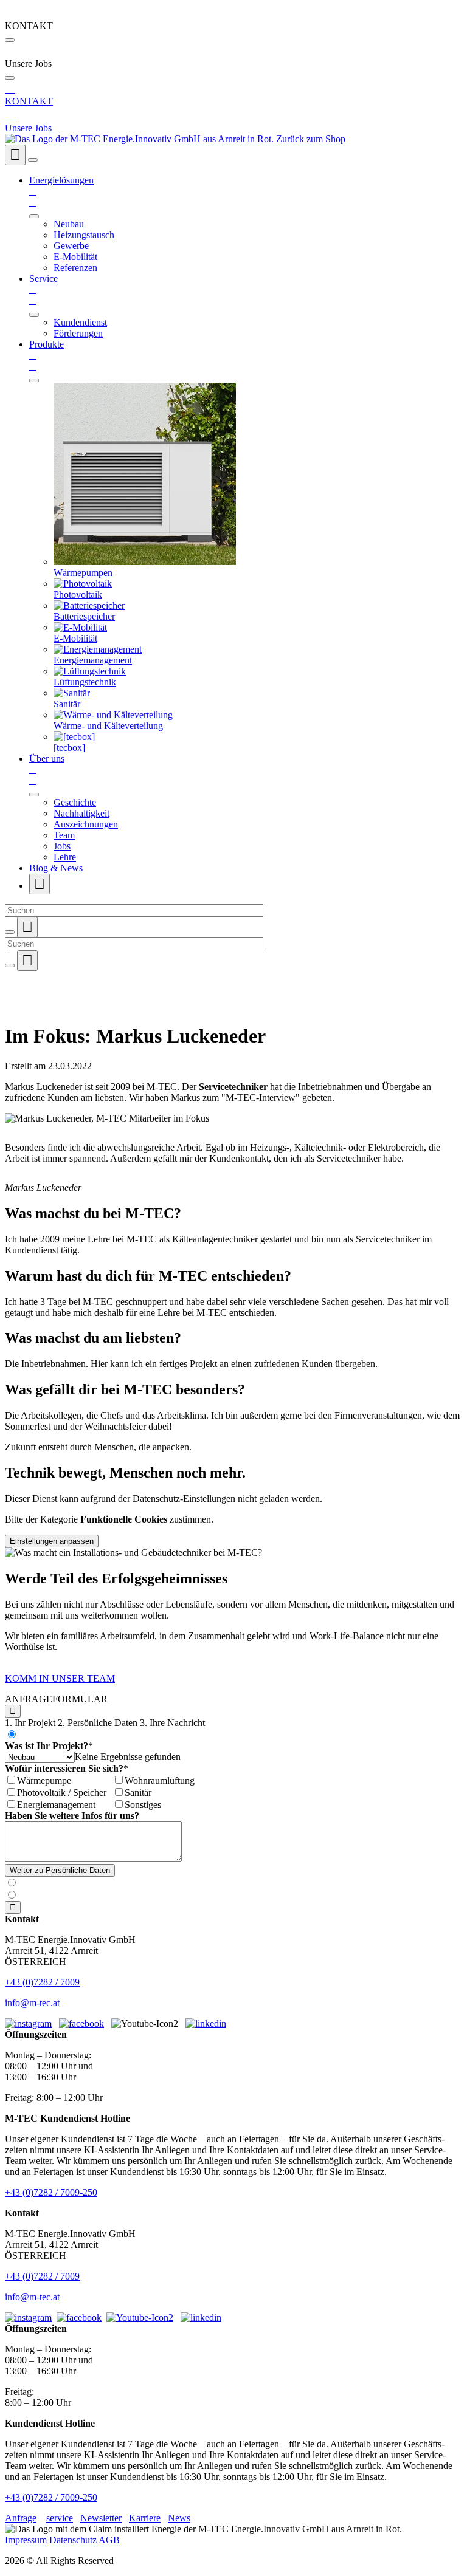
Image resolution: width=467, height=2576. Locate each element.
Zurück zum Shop (311, 139)
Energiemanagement (56, 1805)
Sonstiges (143, 1805)
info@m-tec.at (32, 2003)
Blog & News (56, 868)
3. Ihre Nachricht (172, 1723)
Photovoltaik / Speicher (62, 1793)
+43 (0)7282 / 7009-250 (51, 2192)
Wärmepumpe (44, 1780)
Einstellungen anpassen (52, 1541)
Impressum (26, 2540)
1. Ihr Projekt (30, 1723)
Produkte (47, 355)
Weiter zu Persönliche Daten (60, 1870)
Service (43, 289)
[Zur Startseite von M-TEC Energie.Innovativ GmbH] (140, 139)
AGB (109, 2540)
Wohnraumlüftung (160, 1780)
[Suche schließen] (10, 932)
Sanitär (138, 1793)
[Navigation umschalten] (33, 160)
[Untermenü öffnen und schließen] (34, 216)
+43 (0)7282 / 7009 (42, 1982)
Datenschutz (73, 2540)
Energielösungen (61, 191)
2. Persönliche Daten (98, 1723)
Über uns (47, 769)
